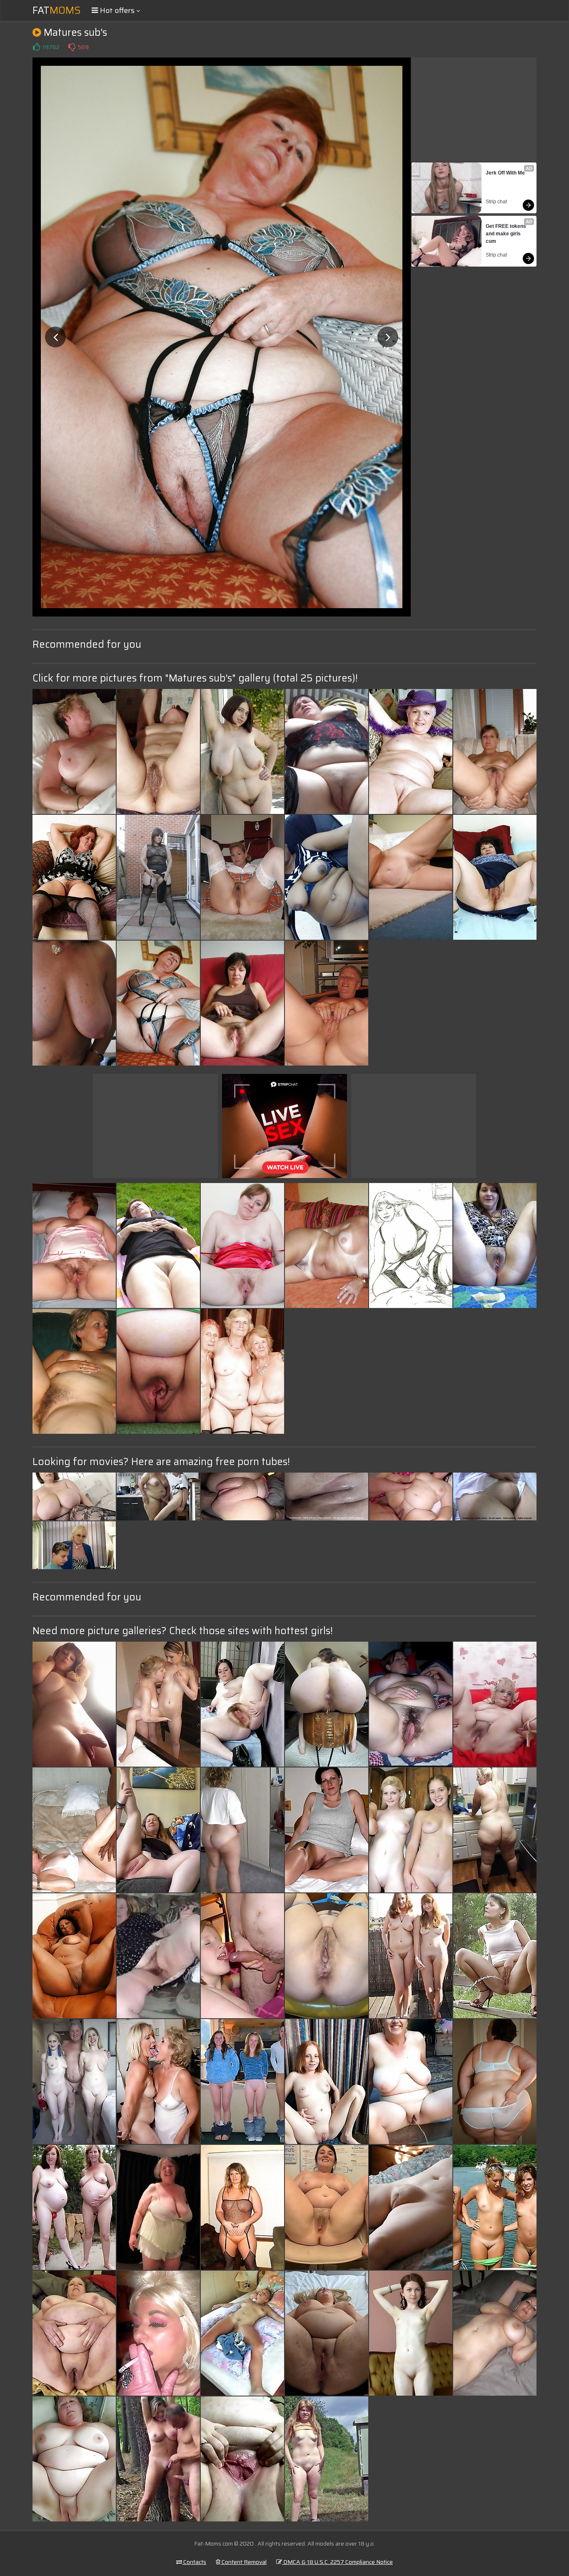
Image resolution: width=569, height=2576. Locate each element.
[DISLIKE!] (72, 47)
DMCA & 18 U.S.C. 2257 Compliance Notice (337, 2562)
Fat (57, 10)
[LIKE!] (36, 47)
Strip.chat (496, 202)
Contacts (194, 2562)
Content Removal (243, 2562)
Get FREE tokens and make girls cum (507, 234)
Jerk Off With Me (505, 173)
